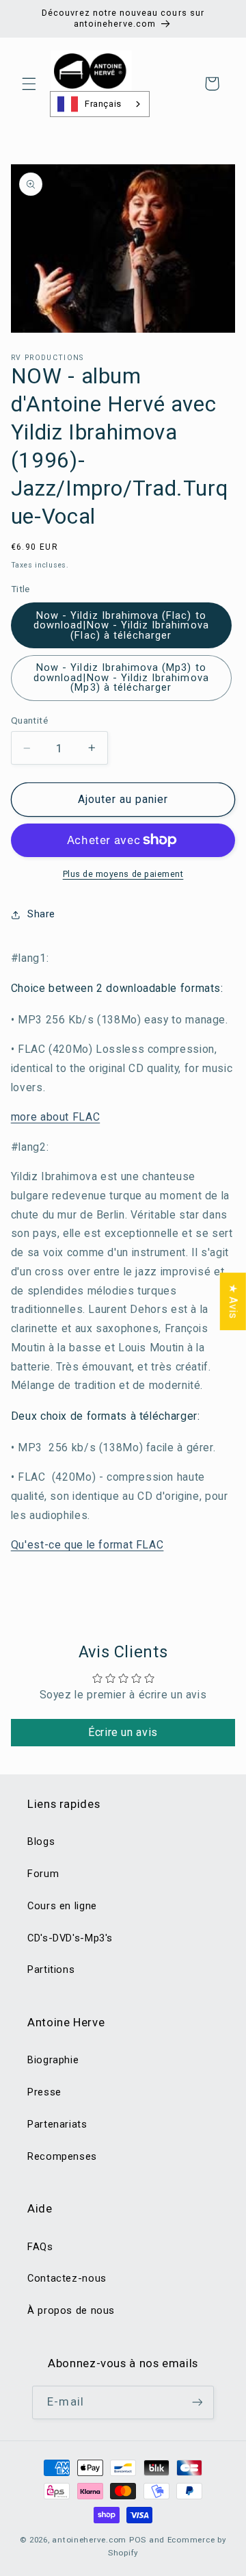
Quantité (29, 720)
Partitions (51, 1969)
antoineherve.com (89, 2540)
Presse (44, 2092)
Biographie (53, 2060)
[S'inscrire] (197, 2402)
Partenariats (57, 2124)
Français (103, 104)
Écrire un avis (123, 1732)
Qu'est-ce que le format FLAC (87, 1545)
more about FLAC (55, 1117)
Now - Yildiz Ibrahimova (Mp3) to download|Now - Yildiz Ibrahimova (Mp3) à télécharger (121, 677)
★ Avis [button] (233, 1301)
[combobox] (100, 104)
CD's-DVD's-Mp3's (70, 1938)
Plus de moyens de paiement (123, 874)
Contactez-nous (67, 2278)
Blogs (41, 1841)
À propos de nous (71, 2310)
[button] (29, 84)
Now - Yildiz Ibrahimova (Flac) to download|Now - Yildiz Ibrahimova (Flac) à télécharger (121, 625)
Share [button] (41, 914)
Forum (43, 1874)
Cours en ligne (62, 1906)
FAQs (40, 2247)
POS (138, 2540)
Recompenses (62, 2156)
